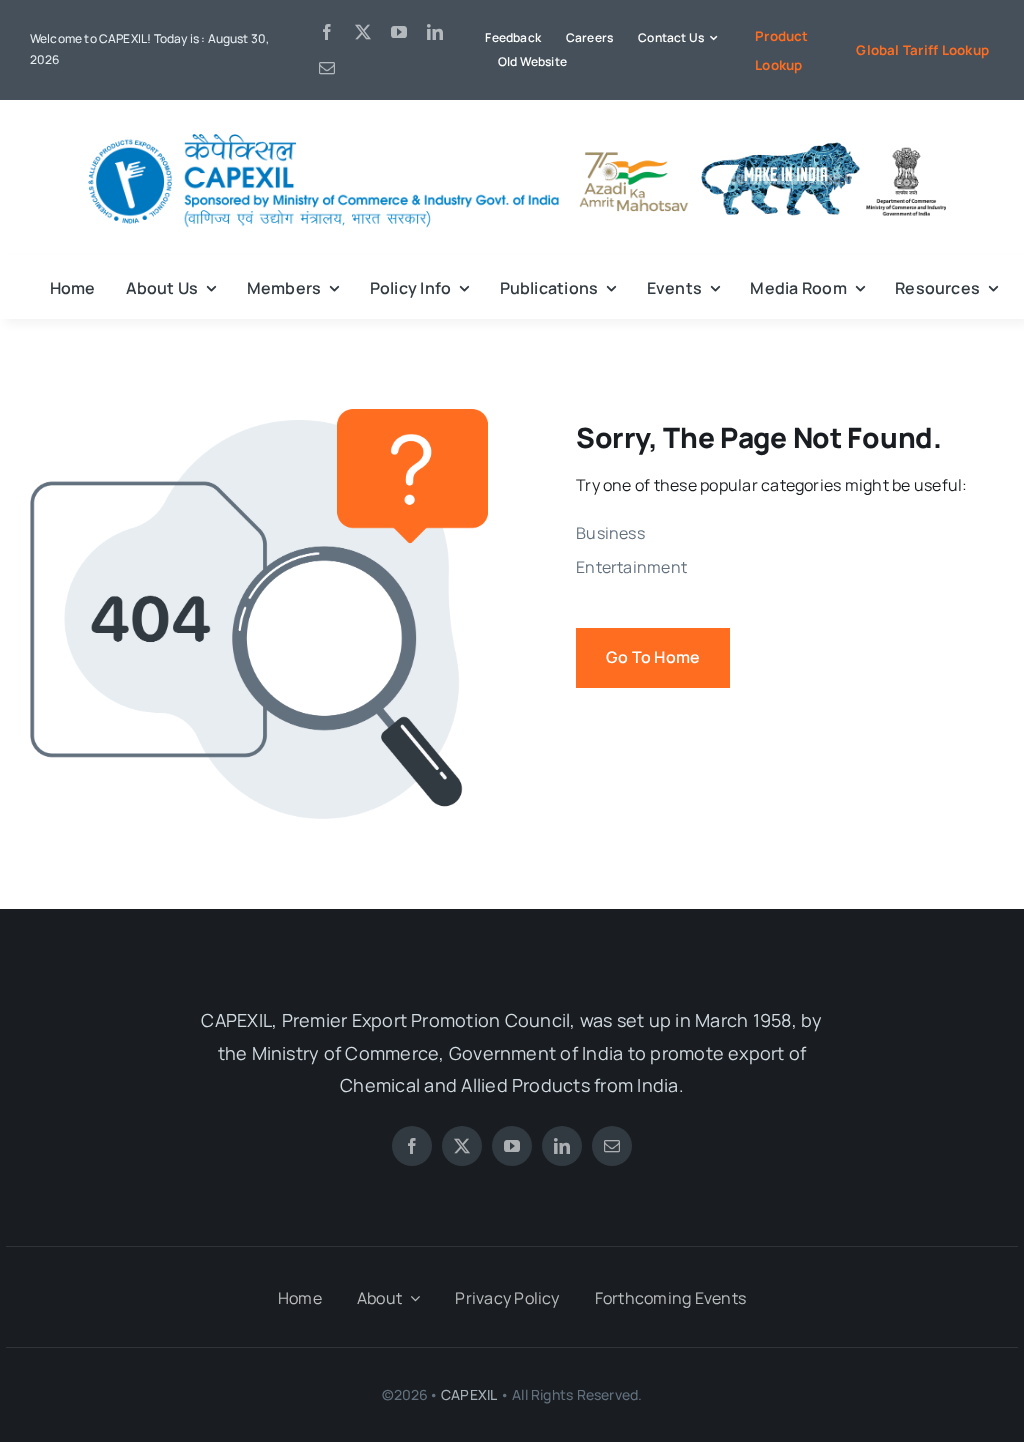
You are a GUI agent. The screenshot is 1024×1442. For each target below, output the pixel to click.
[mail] (327, 68)
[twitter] (363, 32)
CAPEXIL (468, 1394)
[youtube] (399, 32)
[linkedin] (435, 32)
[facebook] (327, 32)
